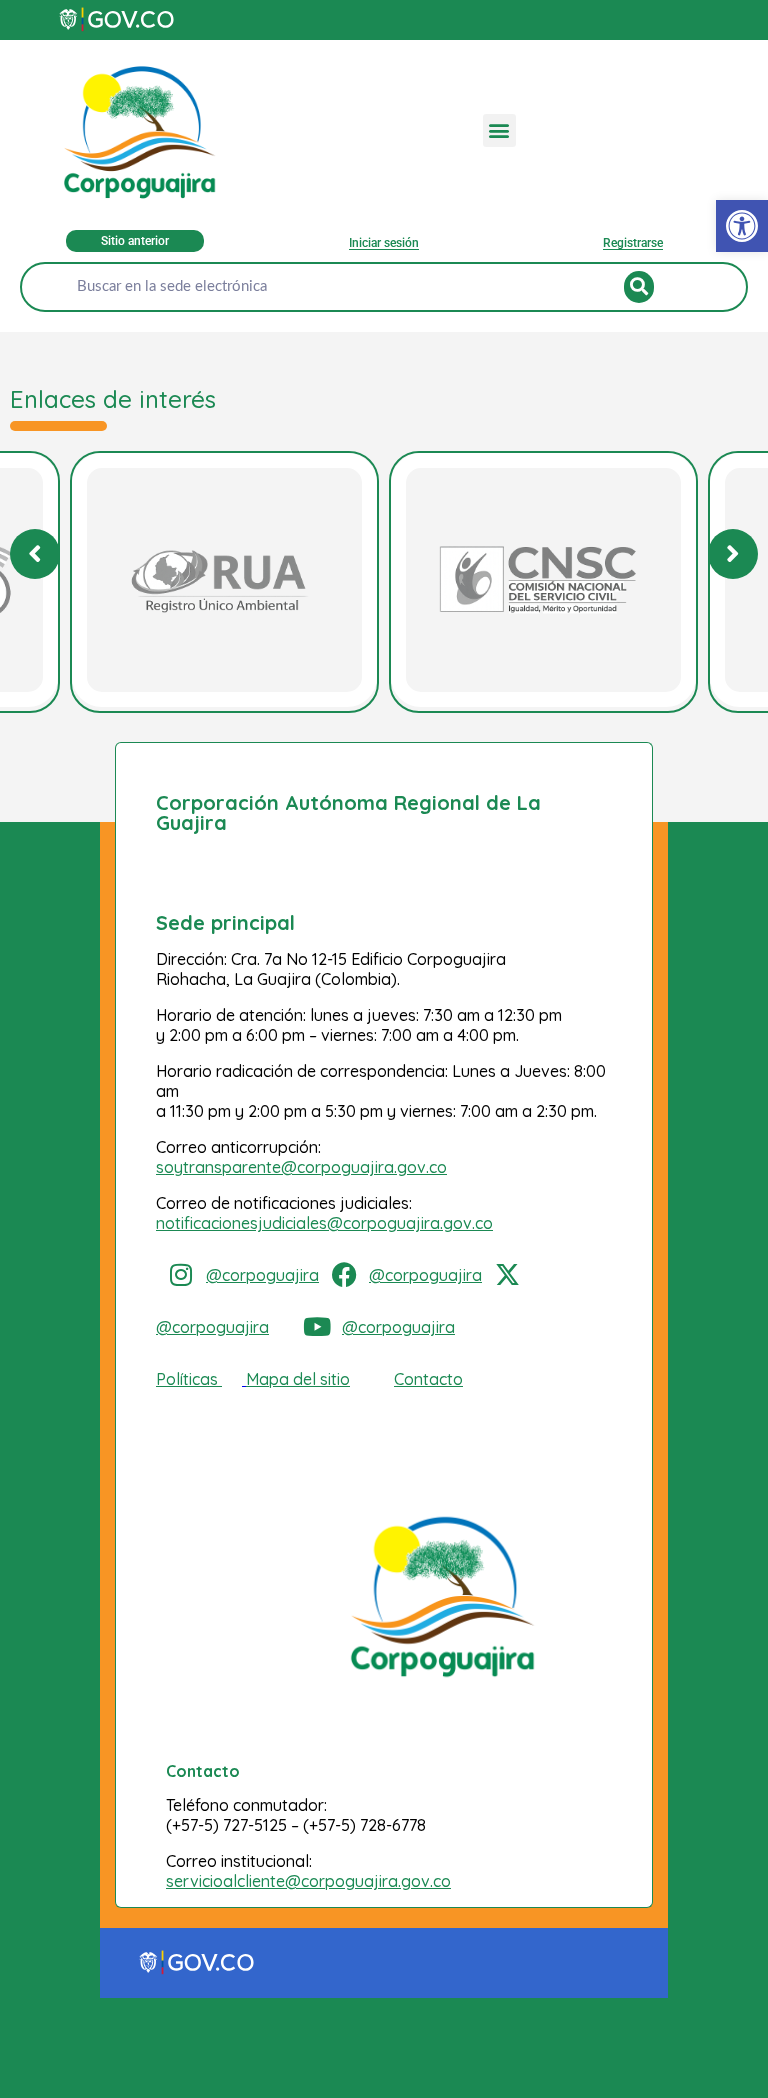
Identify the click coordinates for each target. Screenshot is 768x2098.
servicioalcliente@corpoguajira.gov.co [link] (308, 1881)
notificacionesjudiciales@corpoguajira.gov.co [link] (324, 1223)
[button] (499, 130)
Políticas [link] (187, 1379)
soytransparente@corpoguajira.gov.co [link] (301, 1167)
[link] (742, 226)
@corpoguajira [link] (262, 1275)
